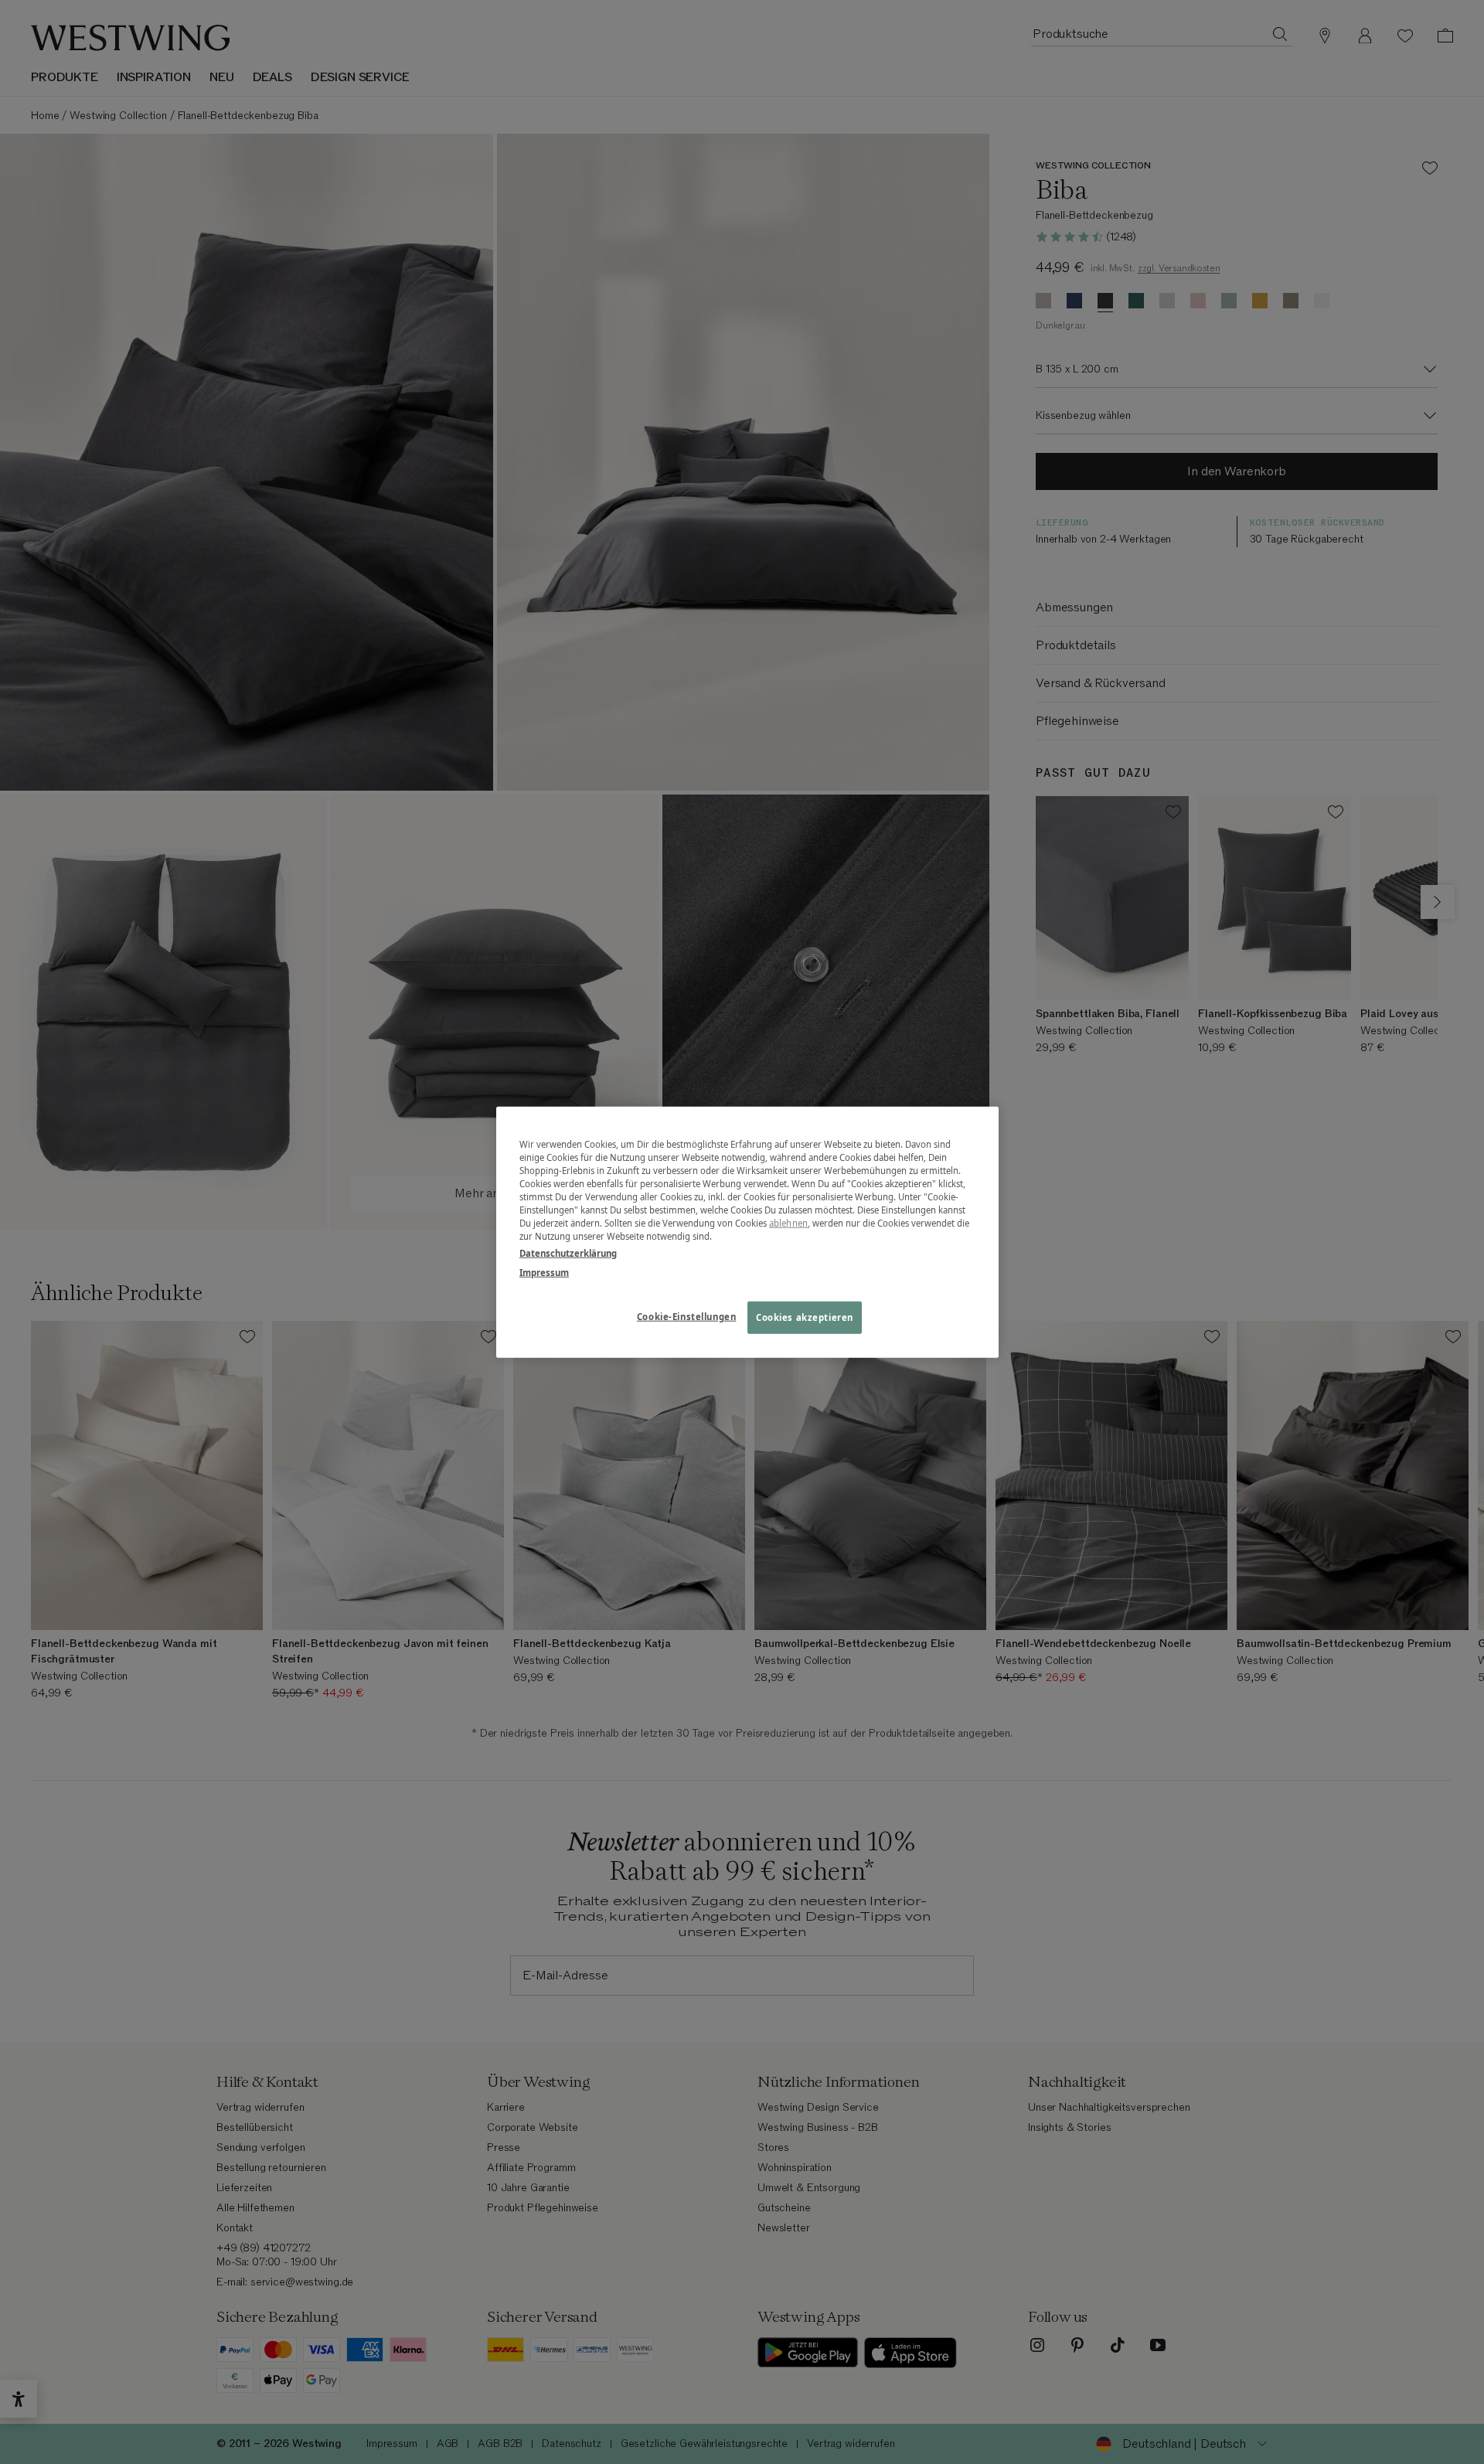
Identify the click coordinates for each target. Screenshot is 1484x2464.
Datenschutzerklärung (568, 1252)
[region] (747, 1232)
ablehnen (788, 1223)
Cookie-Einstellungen (686, 1316)
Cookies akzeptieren (805, 1317)
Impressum (544, 1272)
